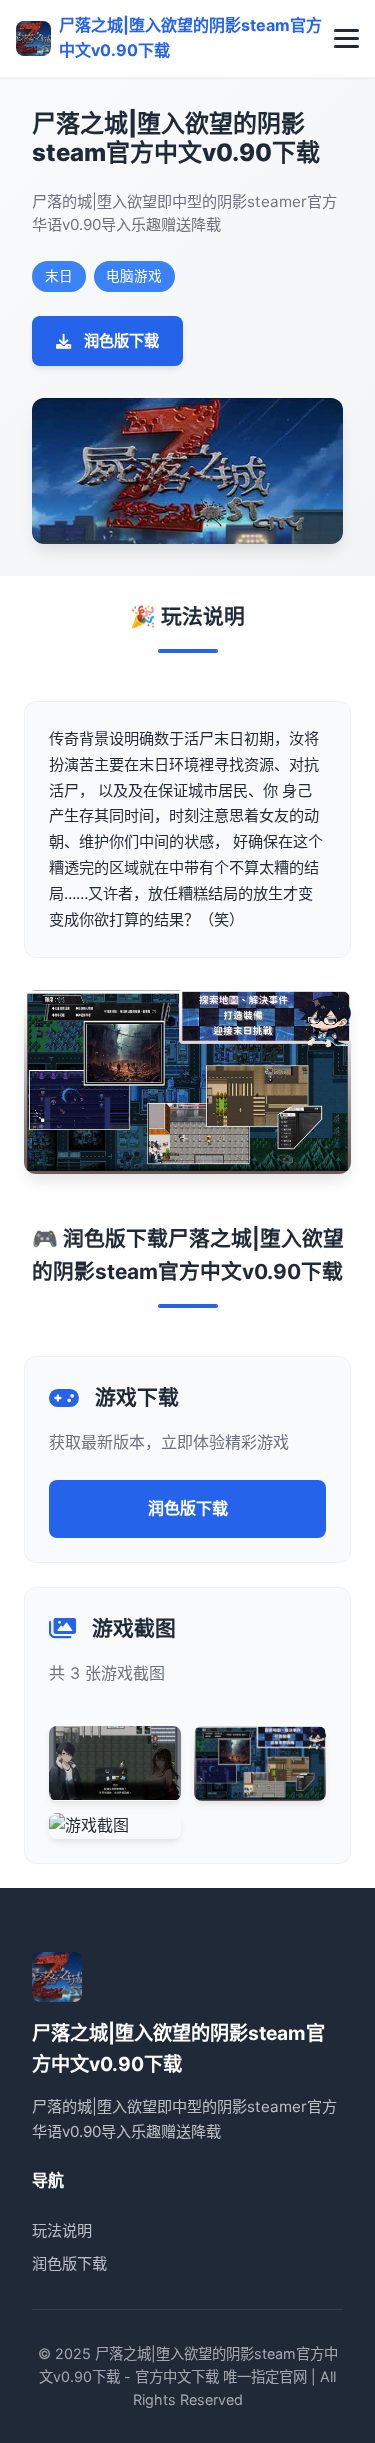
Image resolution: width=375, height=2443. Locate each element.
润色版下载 (121, 340)
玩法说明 (62, 2230)
